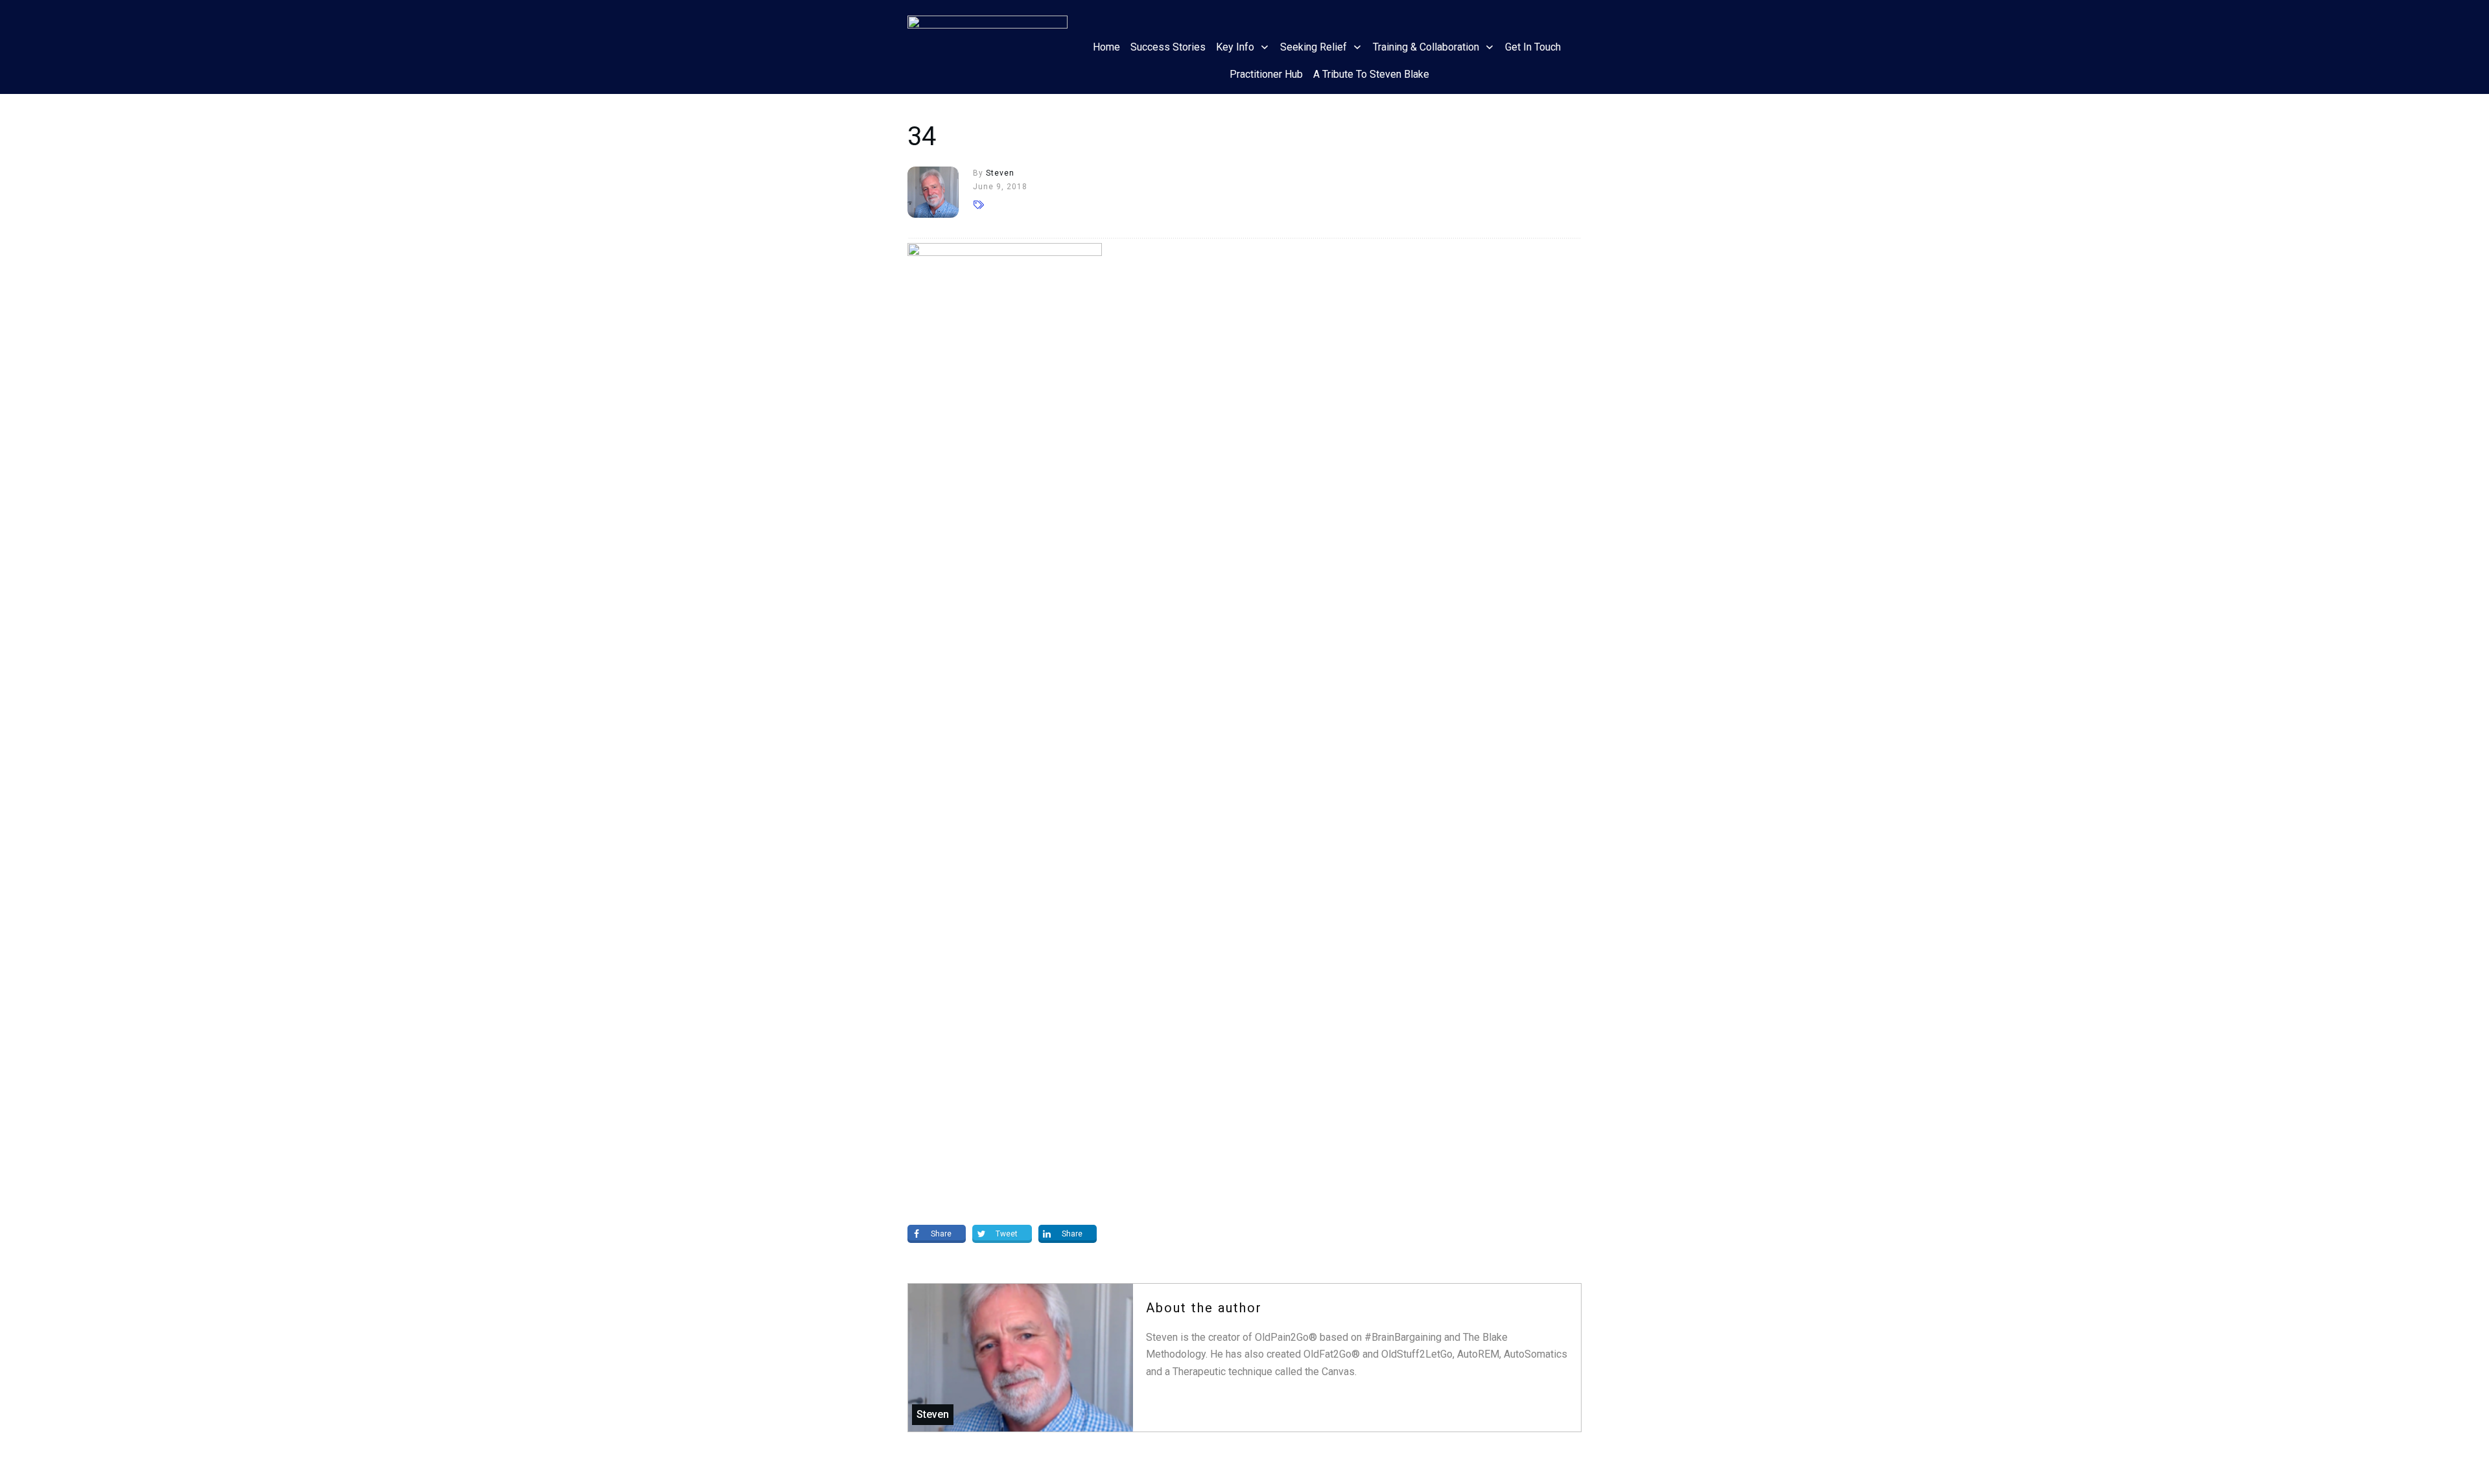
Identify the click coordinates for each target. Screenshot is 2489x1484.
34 (922, 136)
